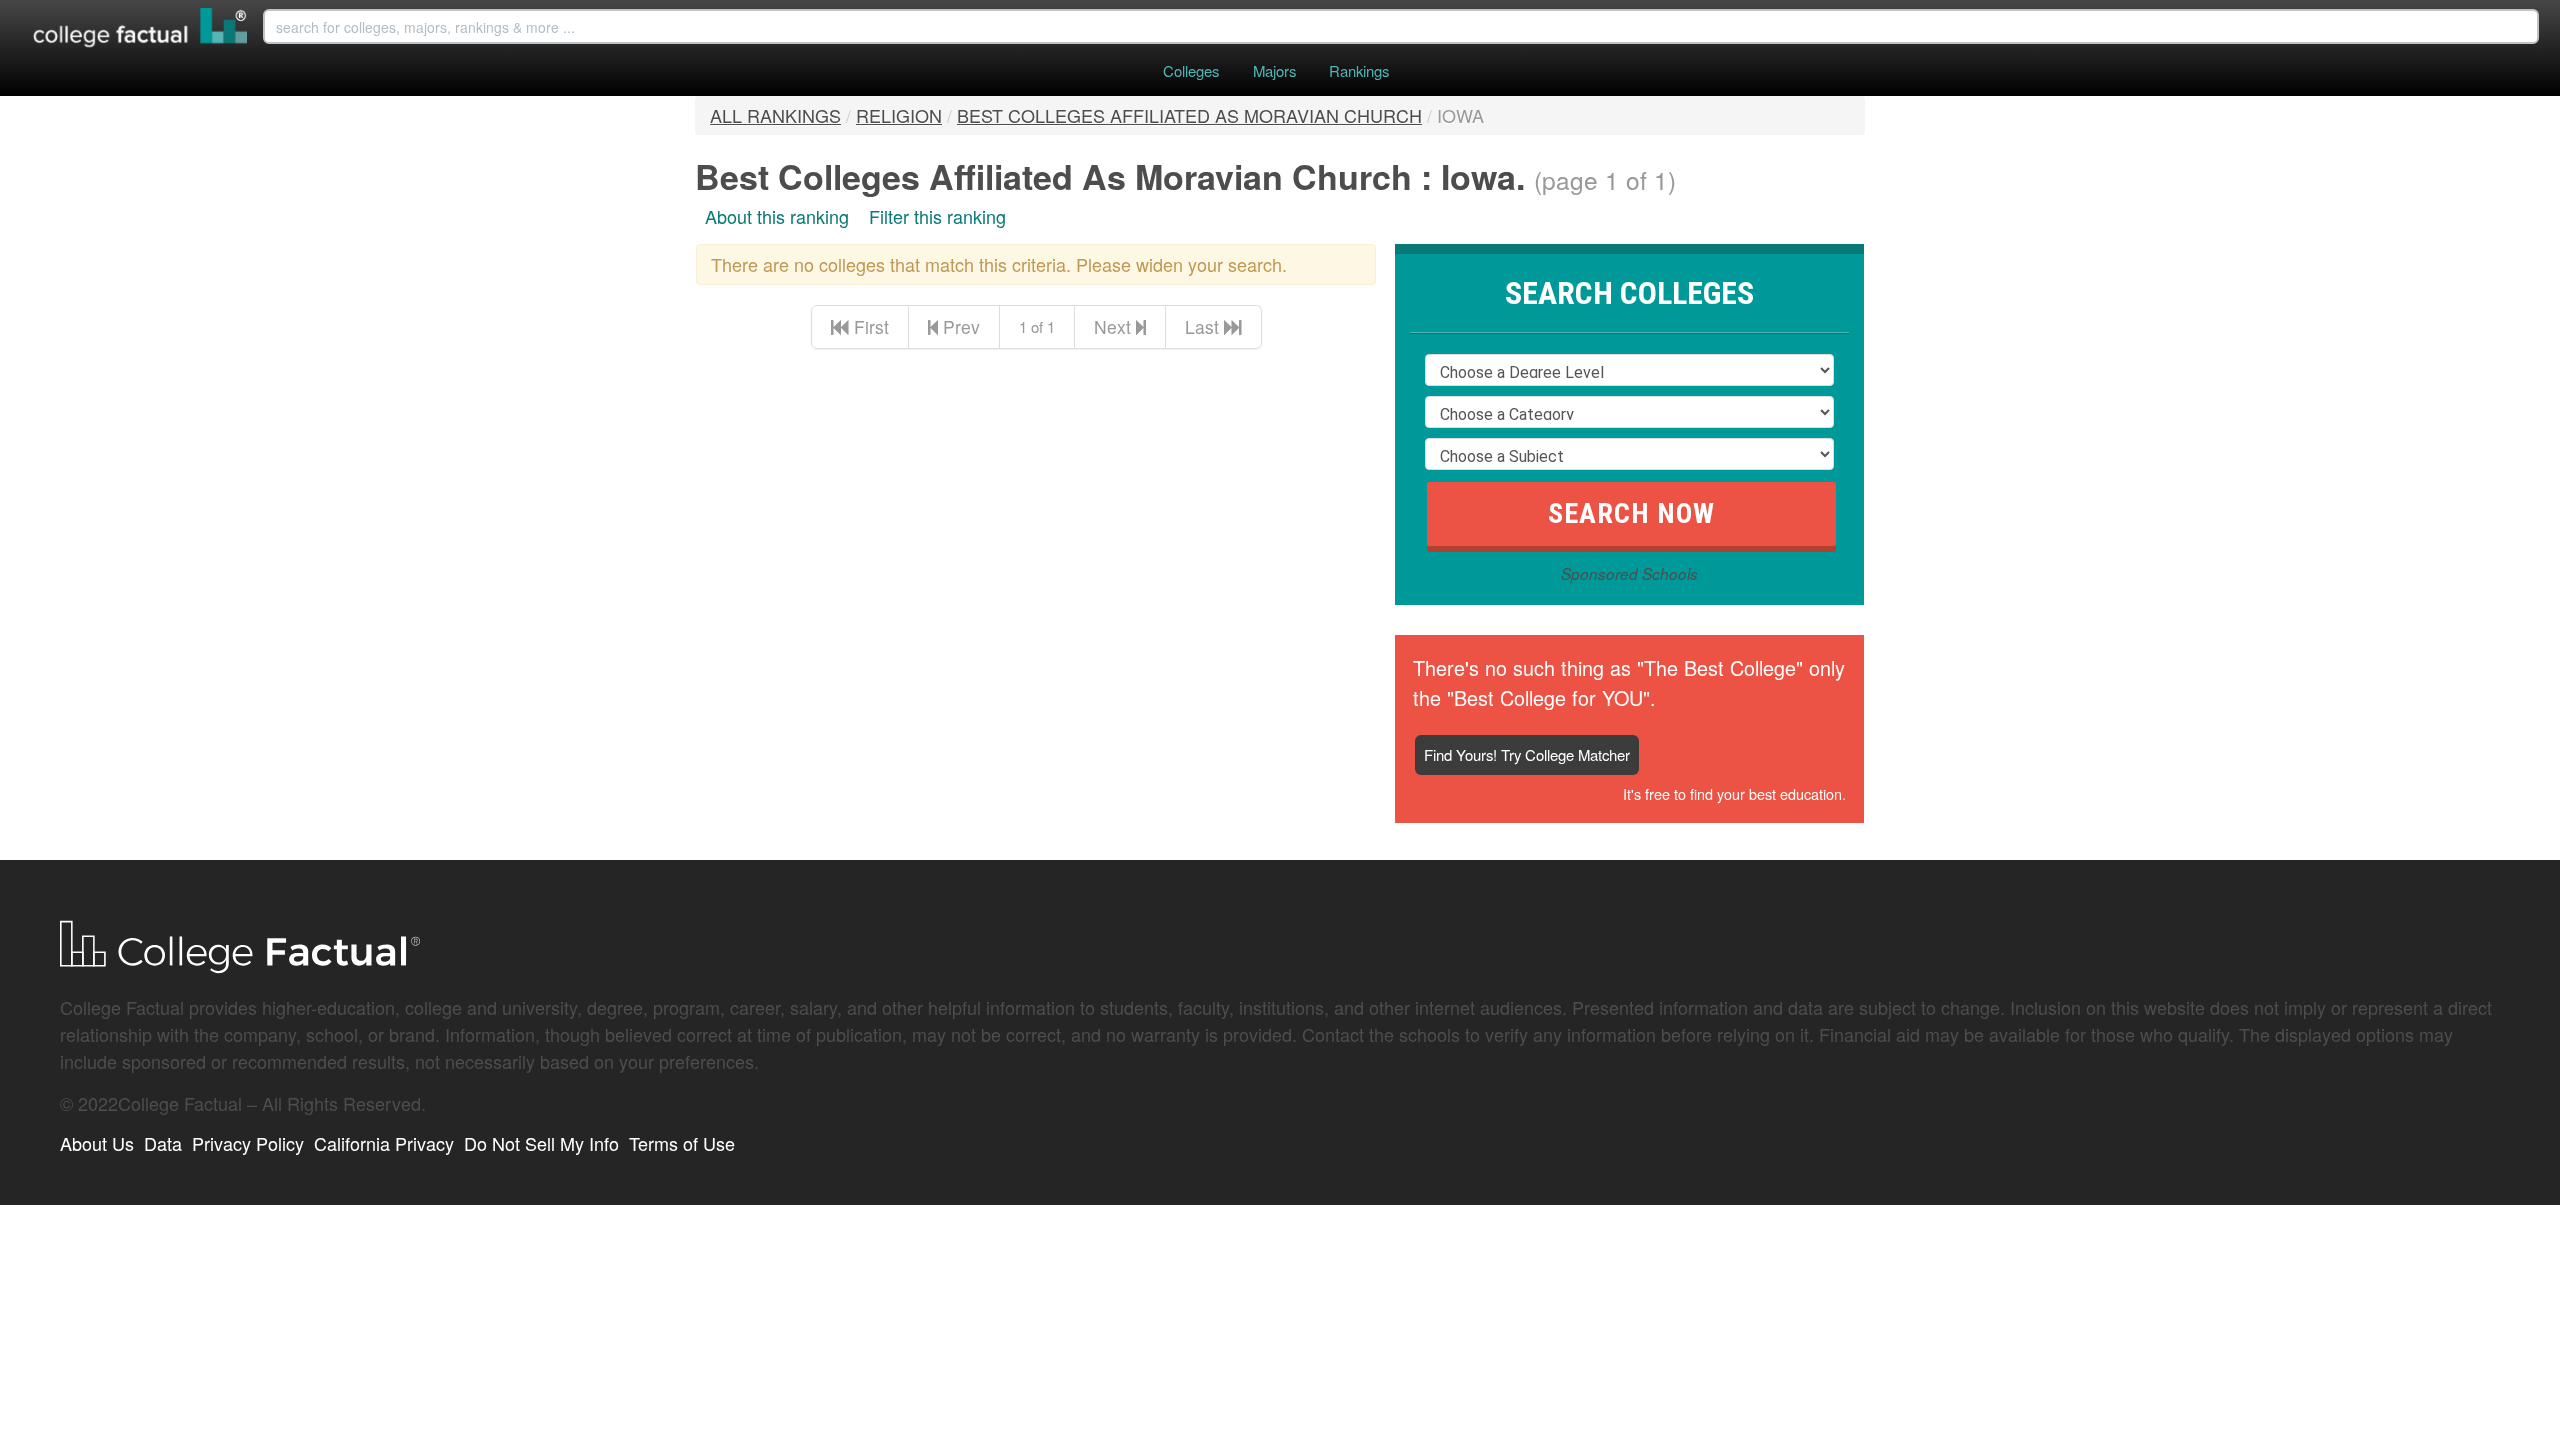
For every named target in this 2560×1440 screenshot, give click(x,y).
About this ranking (777, 216)
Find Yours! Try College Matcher (1527, 754)
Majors (1274, 70)
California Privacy (384, 1143)
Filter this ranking (937, 216)
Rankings (1359, 70)
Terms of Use (682, 1143)
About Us (97, 1143)
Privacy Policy (248, 1143)
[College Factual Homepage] (141, 30)
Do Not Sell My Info (541, 1143)
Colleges (1191, 70)
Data (163, 1143)
